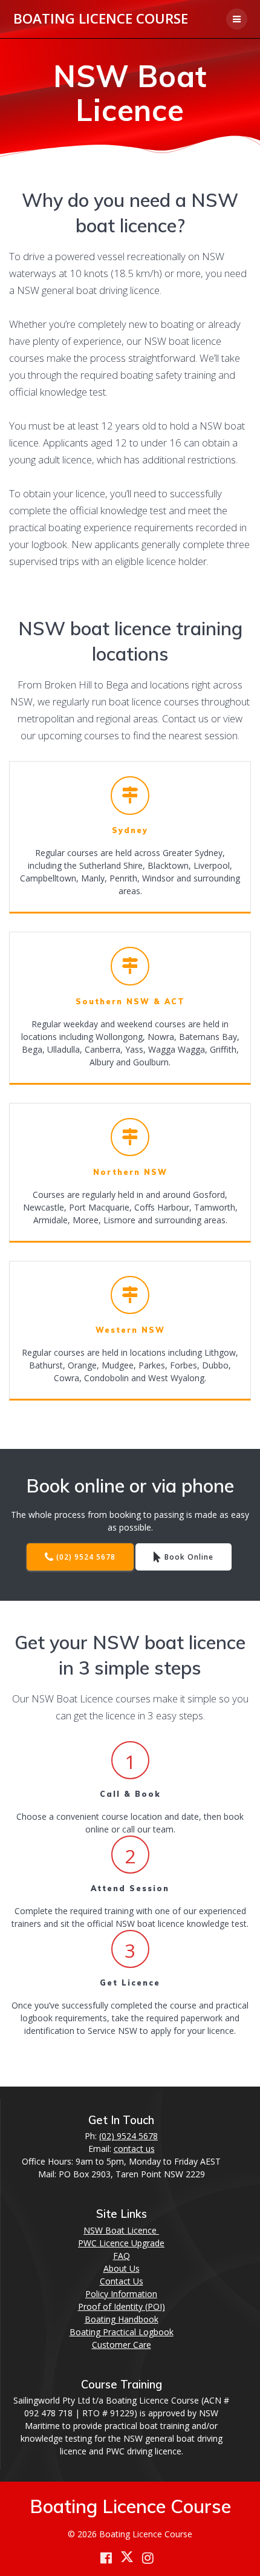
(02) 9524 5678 (86, 1557)
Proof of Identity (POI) (122, 2306)
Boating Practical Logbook (122, 2332)
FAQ (122, 2256)
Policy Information (121, 2294)
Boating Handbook (122, 2319)
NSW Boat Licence (121, 2230)
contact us (134, 2149)
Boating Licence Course (101, 19)
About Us (122, 2268)
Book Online (189, 1557)
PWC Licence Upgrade (121, 2243)
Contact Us (122, 2281)
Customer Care (122, 2345)
